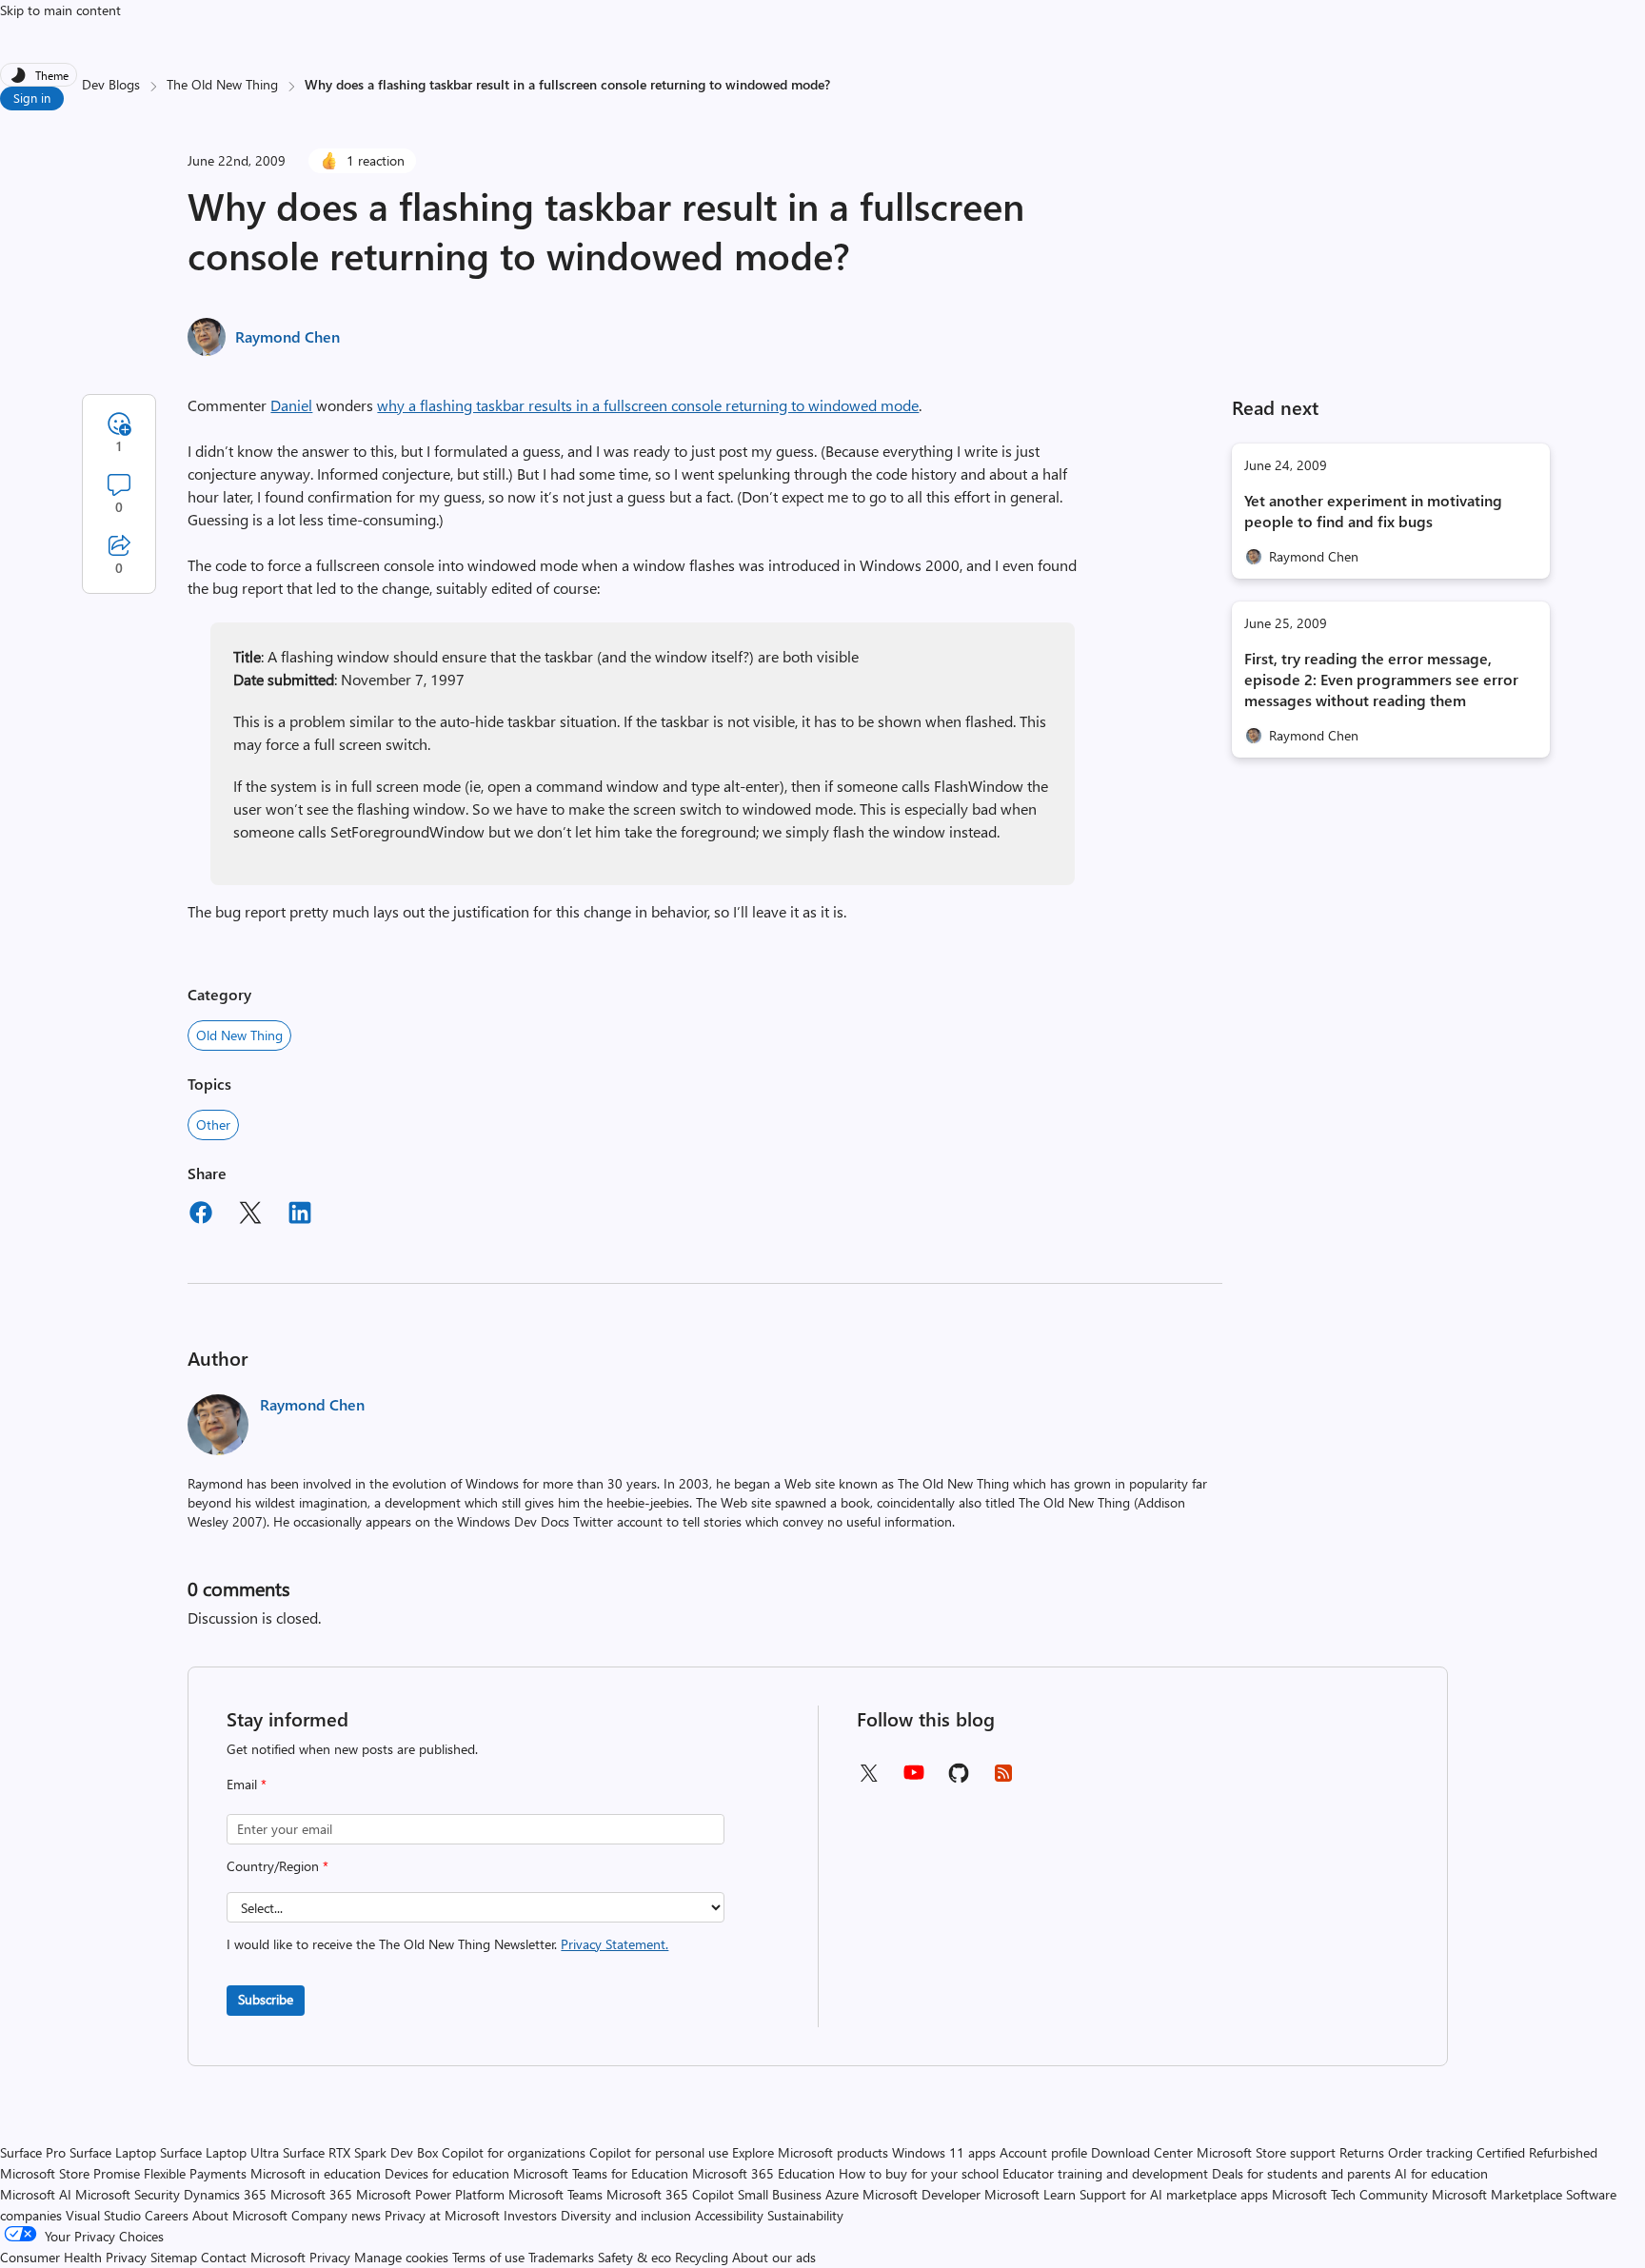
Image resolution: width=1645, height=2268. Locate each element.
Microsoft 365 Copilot (670, 2194)
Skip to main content (60, 10)
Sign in (32, 98)
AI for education (1441, 2173)
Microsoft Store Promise (70, 2173)
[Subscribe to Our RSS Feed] (1003, 1779)
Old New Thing (239, 1035)
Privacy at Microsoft (442, 2215)
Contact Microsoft (253, 2257)
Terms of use (488, 2257)
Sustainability (805, 2215)
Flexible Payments (195, 2173)
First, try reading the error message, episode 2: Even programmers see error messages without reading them (1381, 679)
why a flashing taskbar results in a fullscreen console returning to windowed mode (648, 405)
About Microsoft (240, 2215)
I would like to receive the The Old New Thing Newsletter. (447, 1944)
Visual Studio (103, 2215)
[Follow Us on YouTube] (914, 1779)
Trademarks (561, 2257)
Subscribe (266, 1999)
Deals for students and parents (1301, 2173)
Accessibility (729, 2215)
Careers (167, 2215)
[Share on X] (250, 1215)
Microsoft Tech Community (1350, 2194)
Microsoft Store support (1266, 2152)
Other (213, 1124)
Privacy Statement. (614, 1944)
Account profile (1043, 2152)
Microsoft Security (128, 2194)
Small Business (780, 2194)
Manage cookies (401, 2257)
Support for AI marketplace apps (1174, 2194)
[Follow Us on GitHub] (959, 1779)
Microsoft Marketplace (1497, 2194)
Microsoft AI (36, 2194)
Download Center (1142, 2152)
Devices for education (447, 2173)
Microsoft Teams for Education (601, 2173)
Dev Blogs (111, 84)
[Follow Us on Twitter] (868, 1779)
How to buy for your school (919, 2173)
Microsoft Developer (922, 2194)
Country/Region (277, 1866)
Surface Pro (33, 2152)
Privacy (332, 2257)
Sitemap (174, 2257)
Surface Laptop (113, 2152)
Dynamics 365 (225, 2194)
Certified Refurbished (1537, 2152)
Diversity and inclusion (626, 2215)
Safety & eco (634, 2257)
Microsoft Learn (1030, 2194)
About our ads (774, 2257)
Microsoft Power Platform (430, 2194)
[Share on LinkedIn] (300, 1215)
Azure (842, 2194)
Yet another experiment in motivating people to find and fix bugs (1373, 511)
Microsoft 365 (311, 2194)
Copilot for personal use (659, 2152)
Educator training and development (1105, 2173)
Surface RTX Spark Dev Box (360, 2152)
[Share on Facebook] (201, 1215)
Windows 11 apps (944, 2152)
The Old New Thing (222, 84)
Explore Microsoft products (810, 2152)
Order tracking (1430, 2152)
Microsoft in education (316, 2173)
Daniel (291, 405)
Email (247, 1784)
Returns (1362, 2152)
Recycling (702, 2257)
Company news (336, 2215)
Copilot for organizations (514, 2152)
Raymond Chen (287, 336)
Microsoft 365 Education (763, 2173)
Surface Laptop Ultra (219, 2152)
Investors (530, 2215)
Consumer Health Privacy (73, 2257)
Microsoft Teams (555, 2194)
